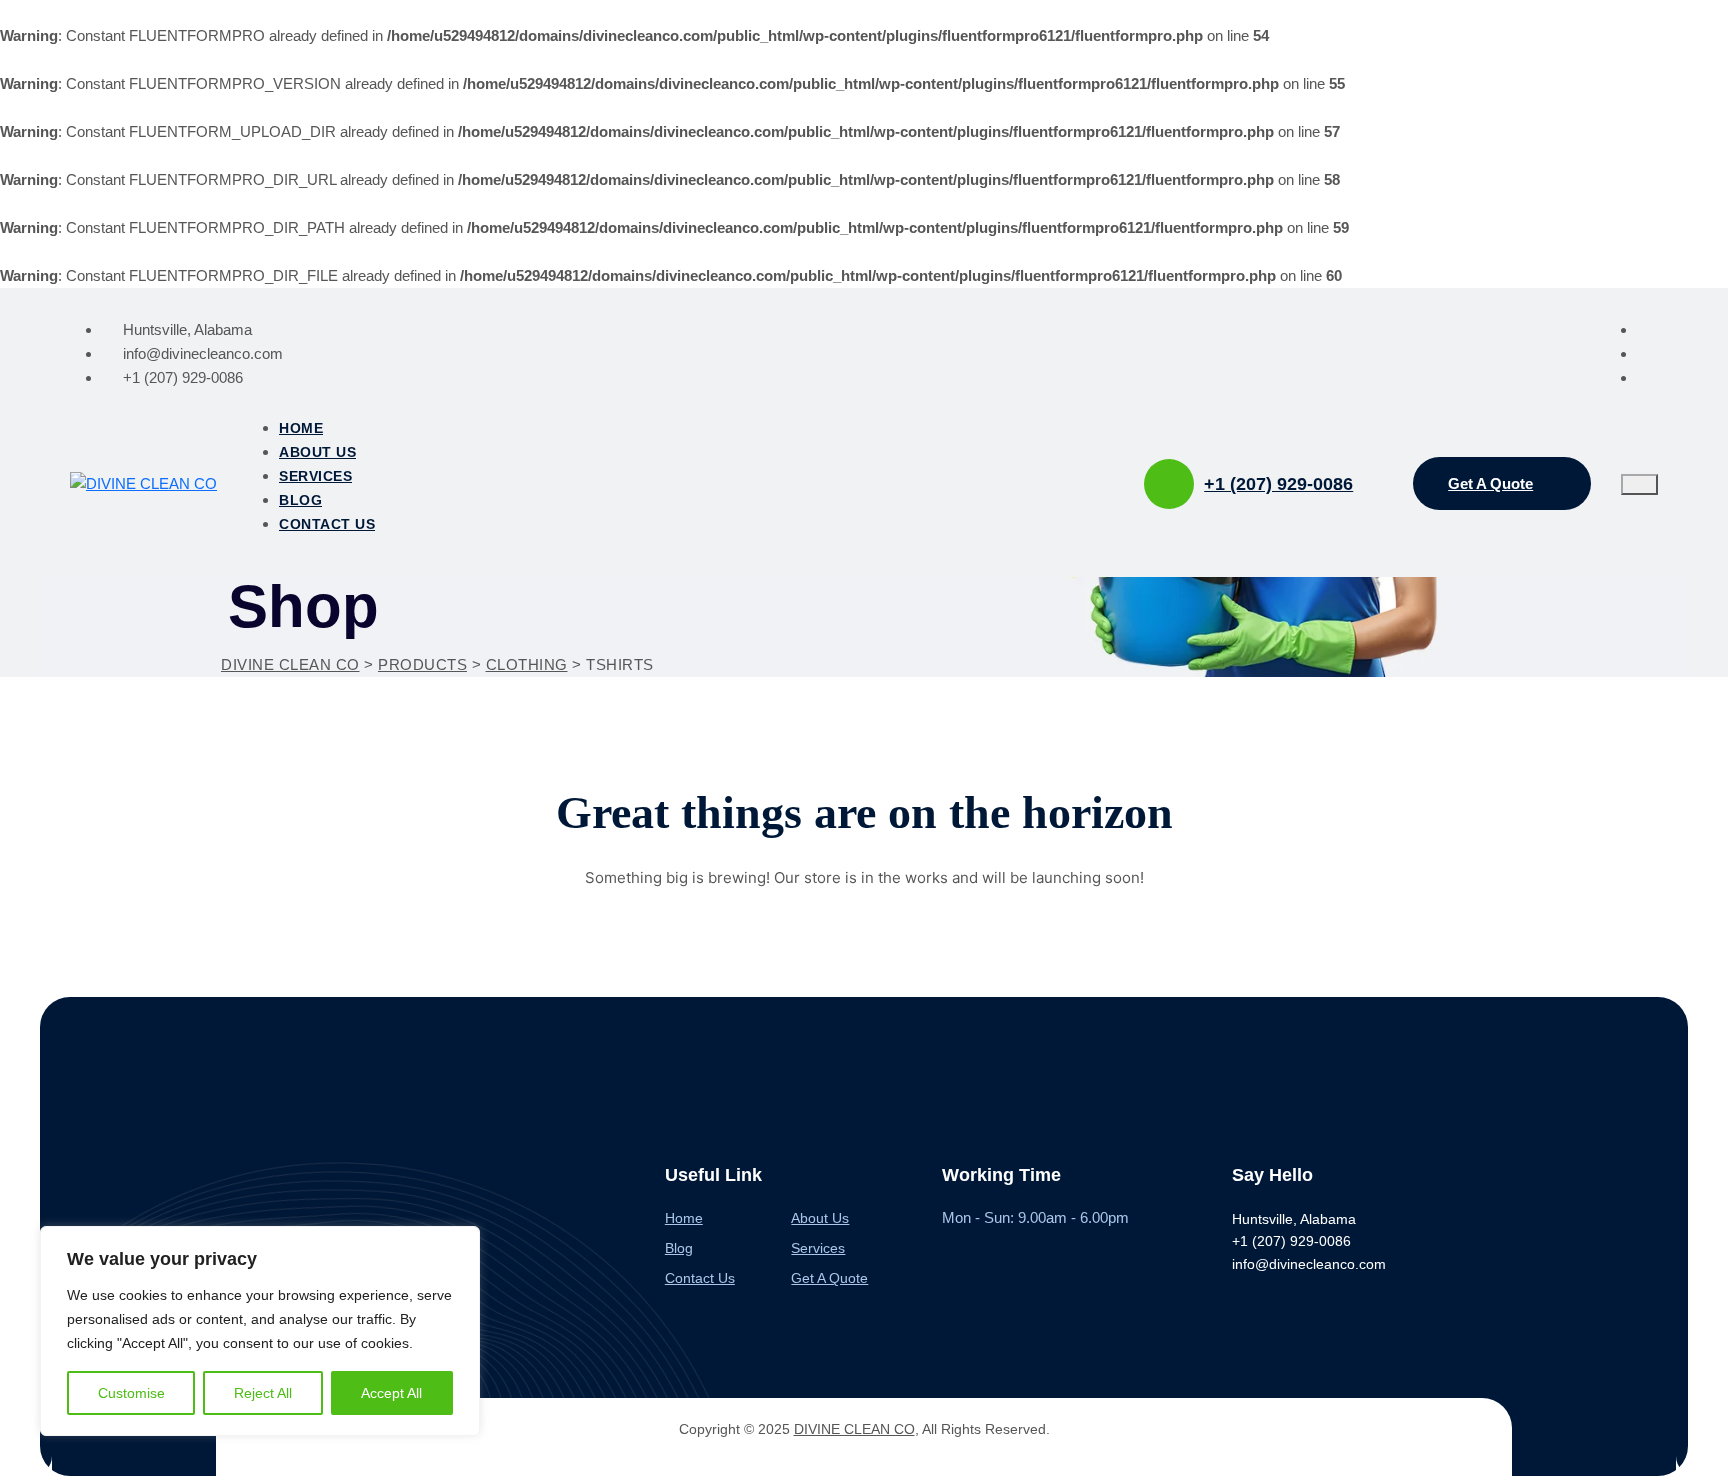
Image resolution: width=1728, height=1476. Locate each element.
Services (315, 476)
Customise (131, 1393)
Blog (300, 500)
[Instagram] (1647, 353)
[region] (260, 1331)
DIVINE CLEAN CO (854, 1429)
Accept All (391, 1393)
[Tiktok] (1647, 377)
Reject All (263, 1393)
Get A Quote (829, 1278)
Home (301, 428)
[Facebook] (1647, 329)
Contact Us (327, 524)
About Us (317, 452)
